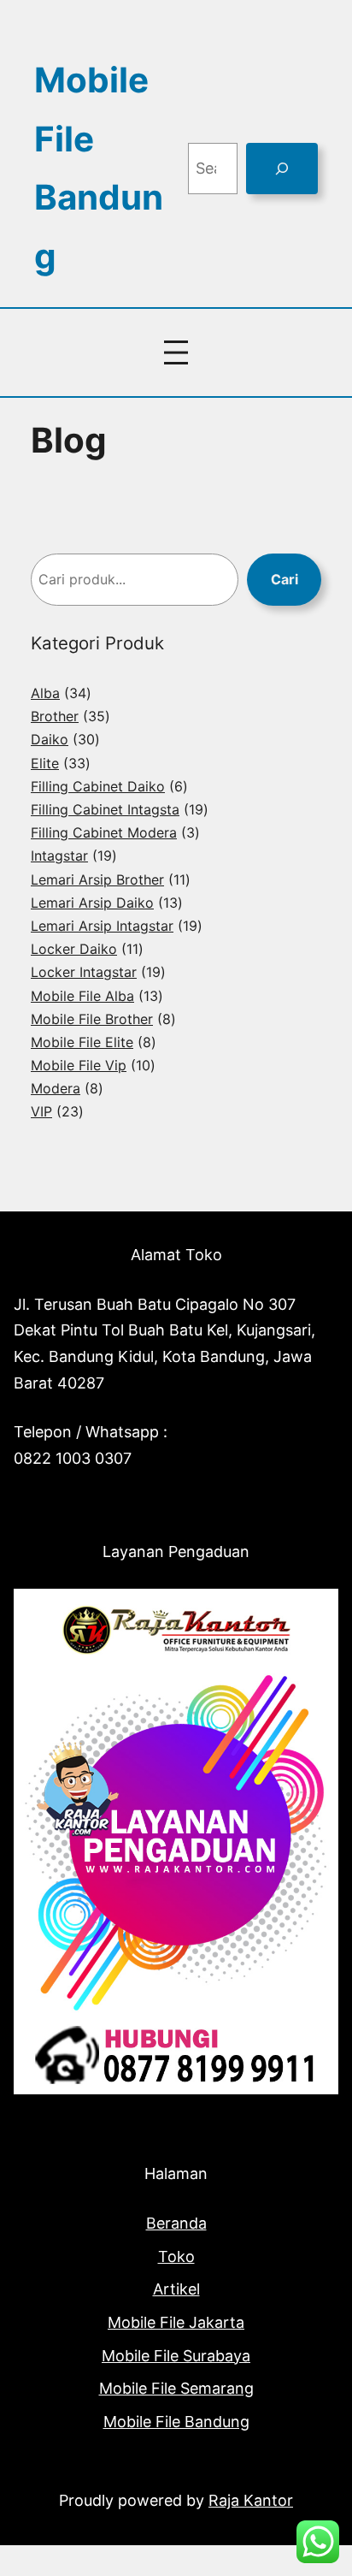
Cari (285, 579)
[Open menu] (176, 352)
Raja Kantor (251, 2500)
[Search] (282, 169)
